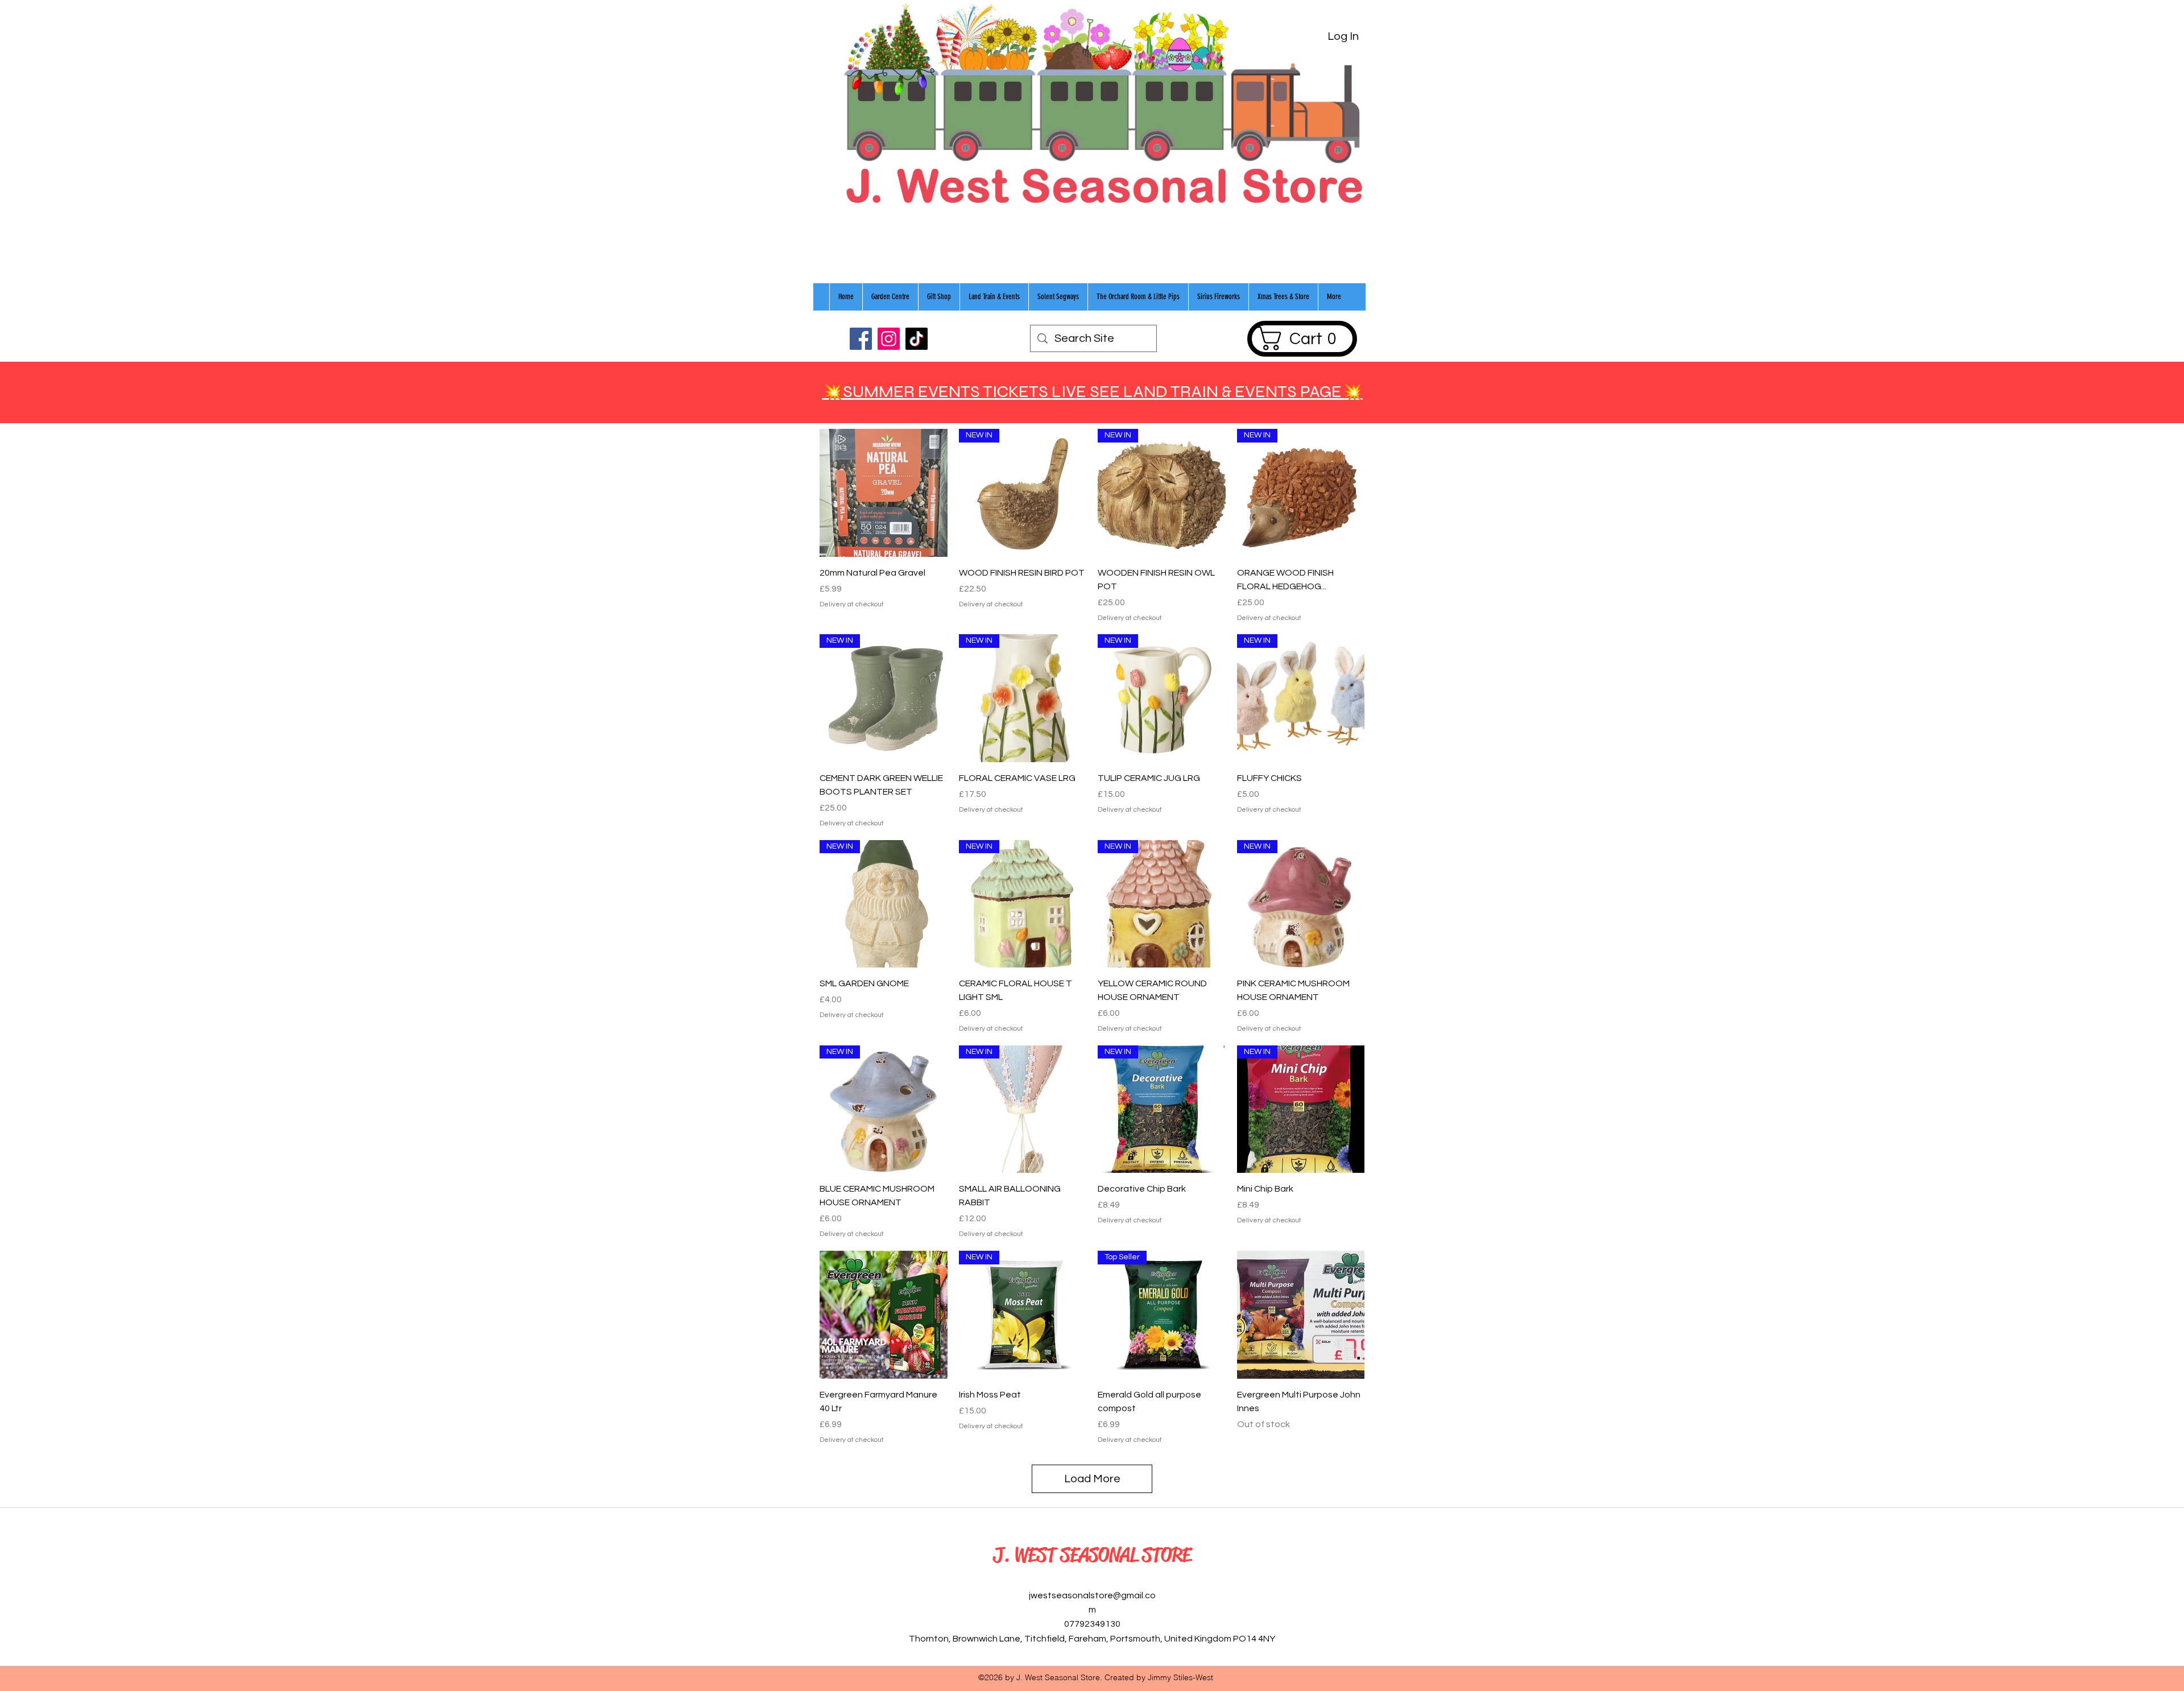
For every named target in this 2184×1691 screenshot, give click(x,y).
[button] (1302, 338)
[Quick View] (884, 493)
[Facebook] (861, 339)
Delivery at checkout (852, 604)
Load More (1092, 1479)
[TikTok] (917, 339)
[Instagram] (889, 339)
